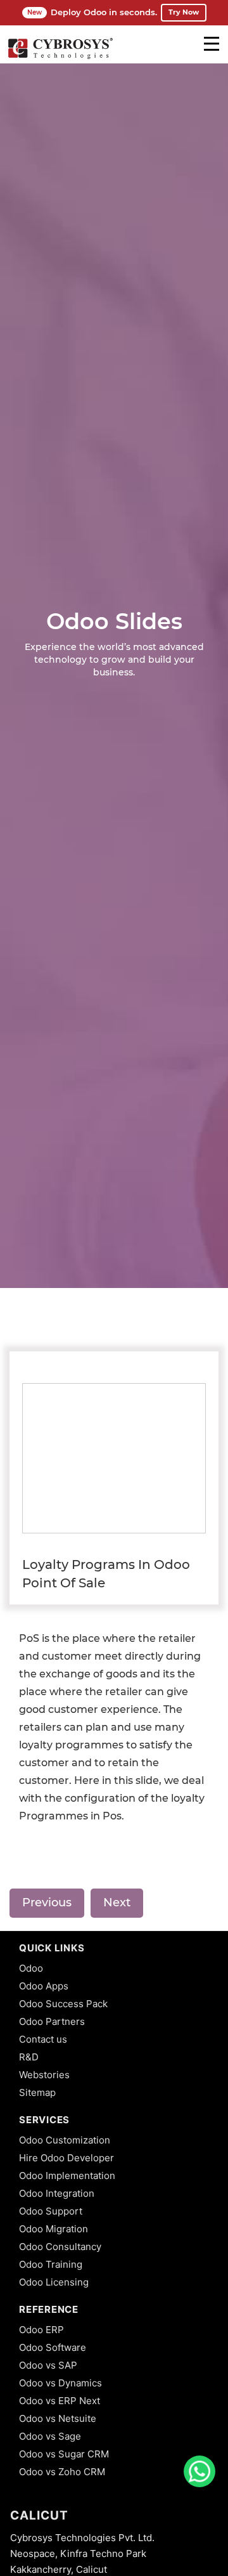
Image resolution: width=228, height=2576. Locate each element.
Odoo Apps (44, 1986)
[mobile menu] (212, 44)
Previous (47, 1903)
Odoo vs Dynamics (60, 2383)
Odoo (31, 1968)
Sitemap (37, 2092)
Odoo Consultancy (60, 2247)
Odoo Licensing (54, 2282)
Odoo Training (51, 2264)
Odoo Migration (54, 2229)
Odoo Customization (65, 2140)
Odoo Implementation (67, 2176)
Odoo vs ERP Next (60, 2401)
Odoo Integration (57, 2193)
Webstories (44, 2075)
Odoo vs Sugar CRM (64, 2454)
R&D (29, 2057)
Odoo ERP (41, 2330)
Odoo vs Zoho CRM (62, 2472)
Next (117, 1903)
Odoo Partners (52, 2021)
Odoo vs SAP (48, 2365)
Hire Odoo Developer (66, 2158)
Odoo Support (51, 2211)
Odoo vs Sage (50, 2436)
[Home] (60, 57)
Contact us (43, 2039)
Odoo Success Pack (63, 2004)
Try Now (184, 12)
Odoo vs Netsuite (58, 2418)
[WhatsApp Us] (199, 2471)
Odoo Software (53, 2347)
